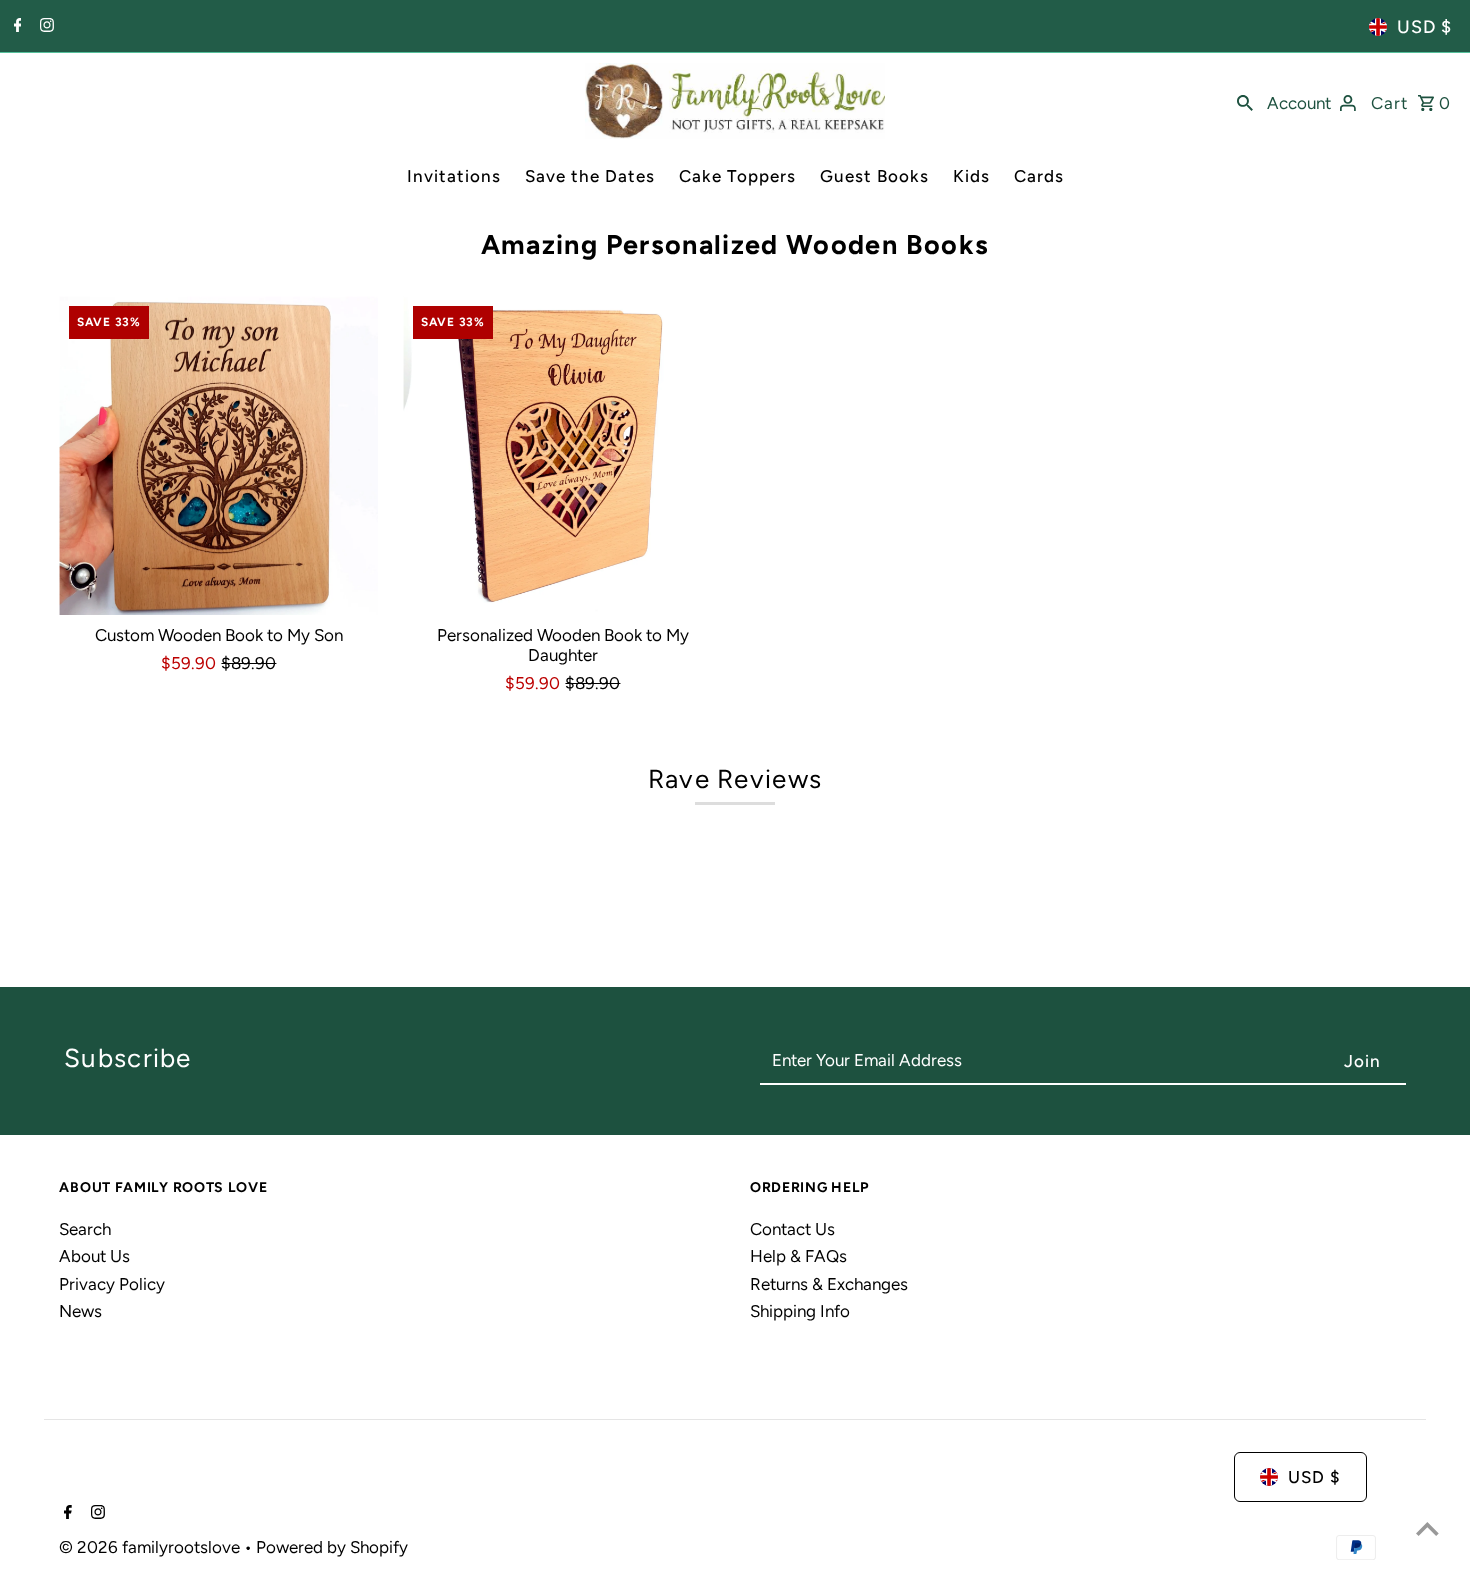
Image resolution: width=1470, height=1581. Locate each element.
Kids (971, 176)
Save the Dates (590, 176)
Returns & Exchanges (829, 1284)
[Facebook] (15, 27)
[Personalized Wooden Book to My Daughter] (562, 455)
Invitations (454, 176)
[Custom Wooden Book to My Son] (218, 455)
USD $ (1424, 27)
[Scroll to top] (1427, 1528)
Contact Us (792, 1229)
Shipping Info (800, 1311)
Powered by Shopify (332, 1547)
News (80, 1311)
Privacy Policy (112, 1284)
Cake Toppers (737, 176)
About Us (94, 1256)
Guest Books (874, 176)
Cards (1039, 176)
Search (85, 1229)
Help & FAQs (798, 1256)
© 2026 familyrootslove (151, 1547)
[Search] (1245, 101)
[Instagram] (44, 27)
